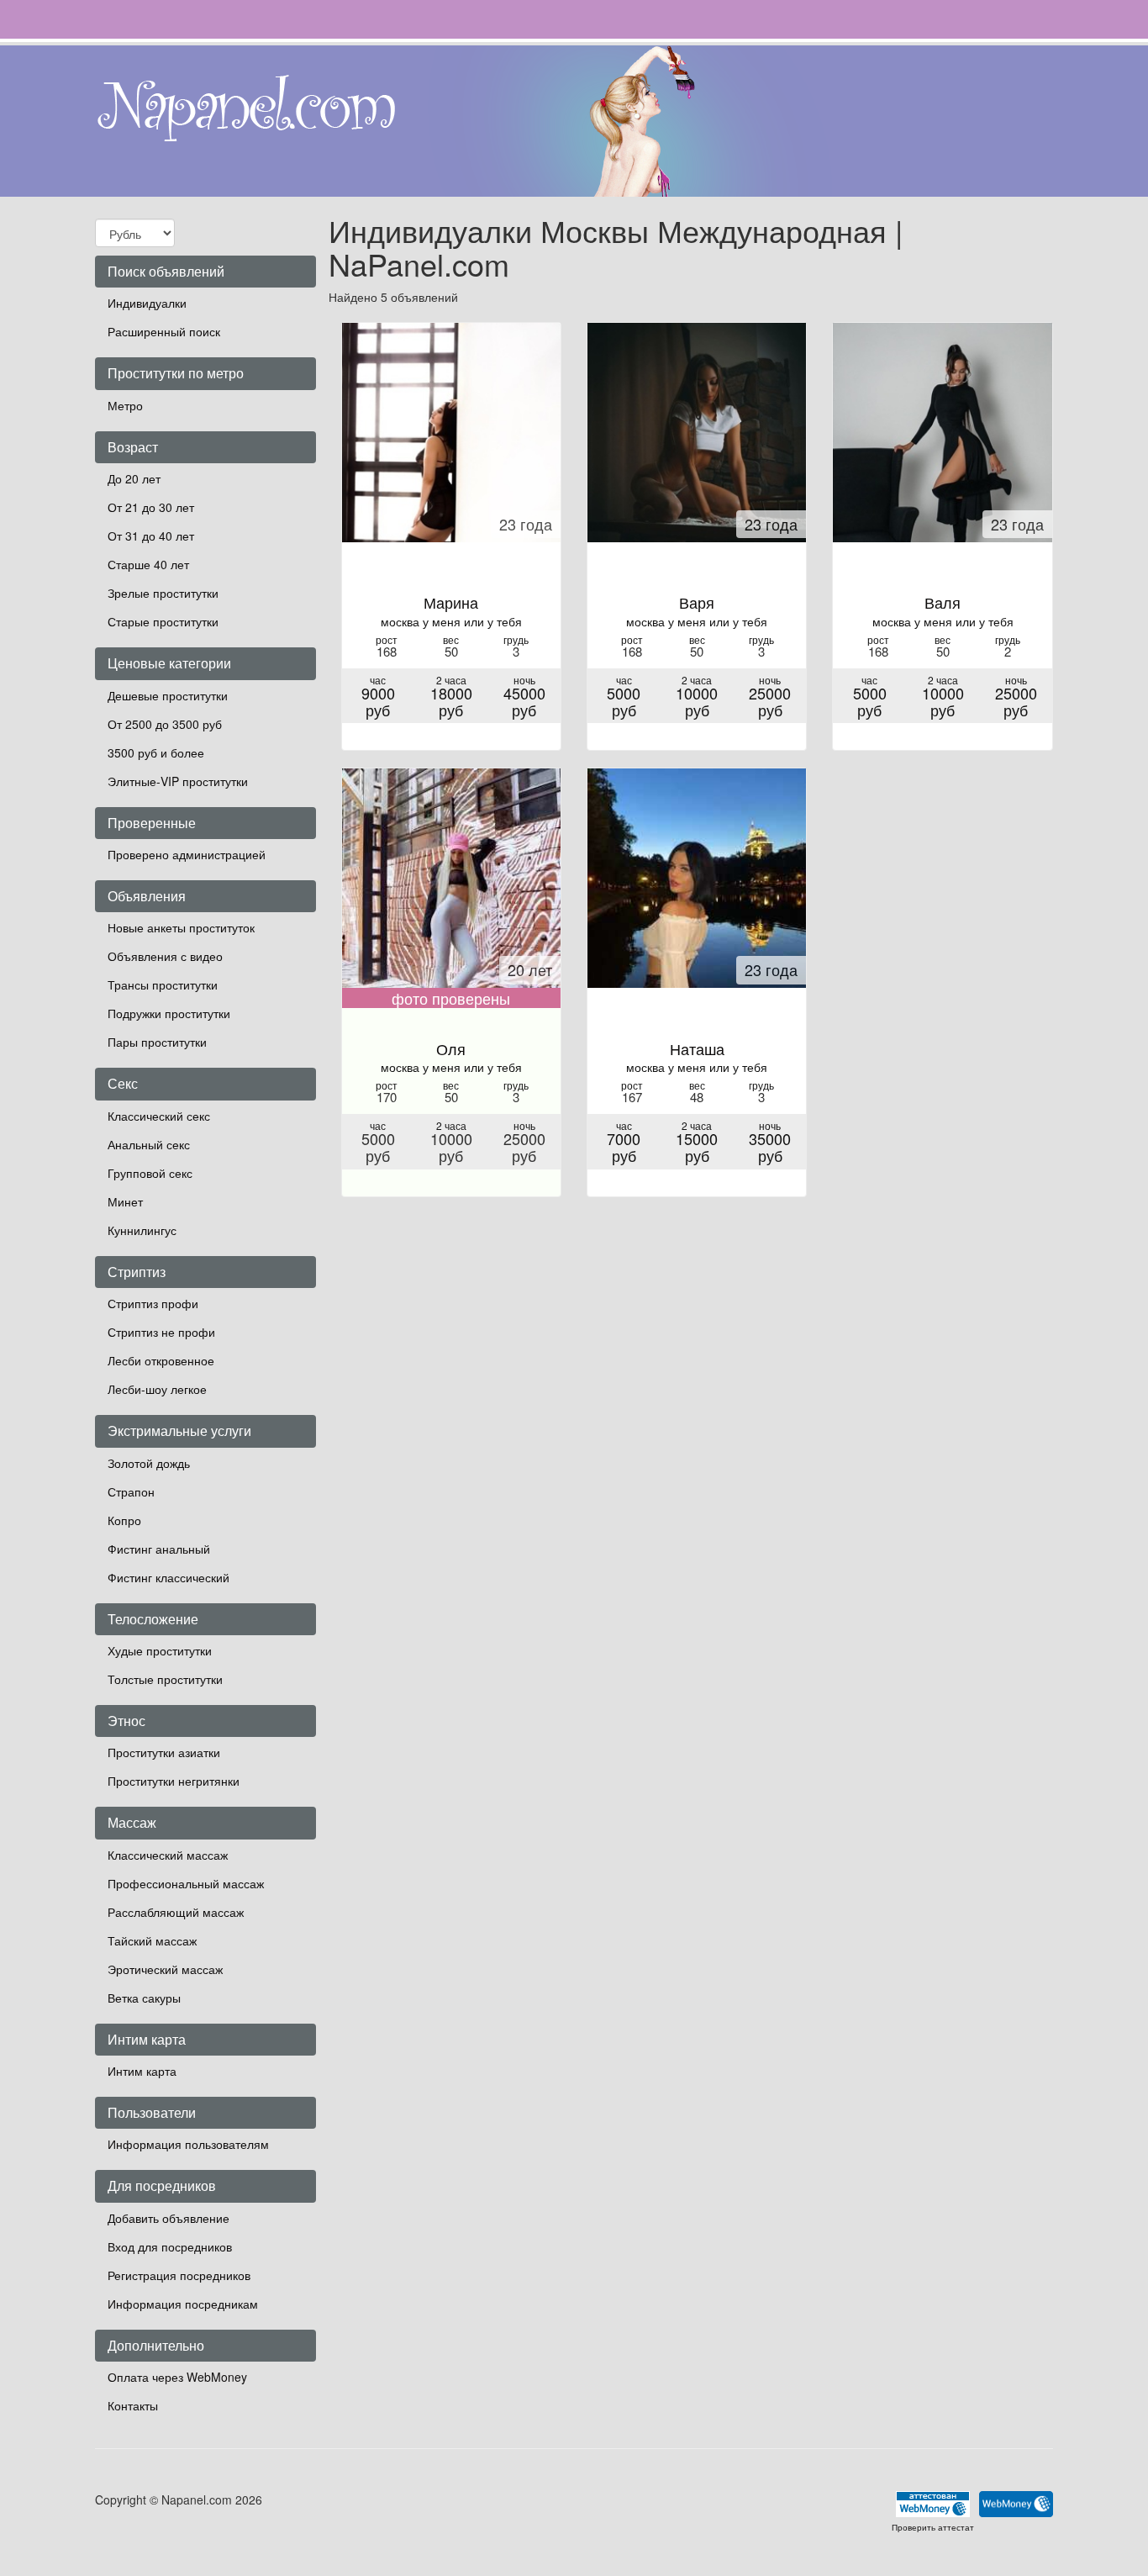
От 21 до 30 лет (151, 507)
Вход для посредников (170, 2246)
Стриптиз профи (153, 1303)
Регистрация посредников (179, 2275)
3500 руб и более (156, 752)
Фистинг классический (169, 1577)
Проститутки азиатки (164, 1752)
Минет (125, 1201)
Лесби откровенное (161, 1360)
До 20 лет (134, 478)
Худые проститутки (160, 1650)
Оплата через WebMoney (177, 2377)
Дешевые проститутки (168, 695)
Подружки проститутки (169, 1013)
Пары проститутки (157, 1042)
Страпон (131, 1491)
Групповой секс (150, 1173)
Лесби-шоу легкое (157, 1389)
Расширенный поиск (164, 331)
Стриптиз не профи (161, 1332)
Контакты (133, 2405)
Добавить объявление (169, 2218)
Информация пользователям (188, 2144)
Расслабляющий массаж (176, 1912)
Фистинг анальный (159, 1549)
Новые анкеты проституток (181, 927)
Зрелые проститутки (163, 593)
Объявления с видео (165, 956)
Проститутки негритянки (174, 1781)
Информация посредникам (183, 2304)
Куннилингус (142, 1230)
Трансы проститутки (163, 984)
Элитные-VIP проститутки (178, 781)
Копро (124, 1520)
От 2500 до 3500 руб (165, 724)
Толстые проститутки (165, 1679)
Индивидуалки (147, 303)
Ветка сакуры (144, 1998)
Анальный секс (149, 1144)
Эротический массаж (165, 1969)
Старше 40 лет (148, 564)
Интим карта (142, 2071)
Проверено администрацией (187, 854)
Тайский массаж (152, 1940)
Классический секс (159, 1116)
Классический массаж (168, 1855)
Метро (125, 405)
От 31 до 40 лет (151, 536)
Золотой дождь (149, 1463)
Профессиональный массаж (186, 1883)
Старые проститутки (163, 621)
